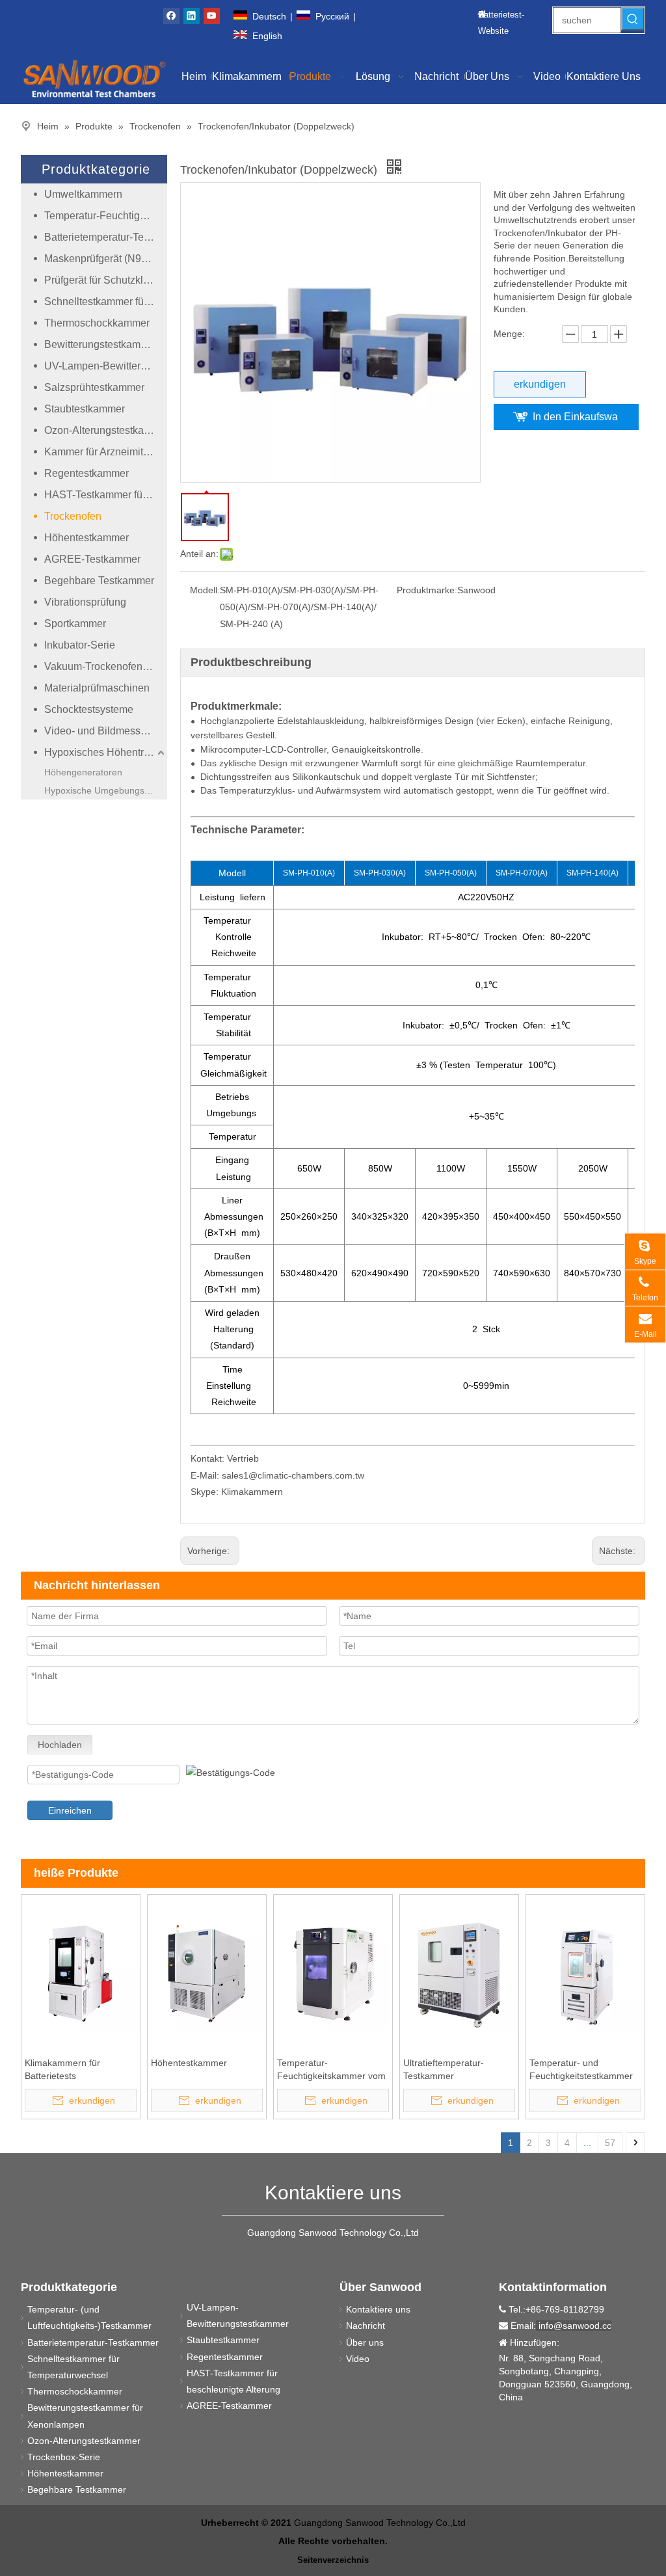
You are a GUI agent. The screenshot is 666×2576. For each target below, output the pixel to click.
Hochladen (60, 1745)
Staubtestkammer (85, 409)
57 (610, 2143)
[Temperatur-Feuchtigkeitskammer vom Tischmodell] (333, 1973)
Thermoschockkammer (97, 323)
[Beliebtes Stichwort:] (633, 19)
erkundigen (540, 384)
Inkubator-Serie (80, 645)
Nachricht (366, 2326)
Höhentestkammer (87, 538)
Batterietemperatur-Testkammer (106, 237)
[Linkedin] (192, 16)
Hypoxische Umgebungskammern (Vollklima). (106, 790)
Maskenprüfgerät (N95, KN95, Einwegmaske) (106, 259)
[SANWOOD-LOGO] (94, 78)
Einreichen (70, 1810)
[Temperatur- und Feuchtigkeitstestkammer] (585, 1973)
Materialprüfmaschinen (97, 688)
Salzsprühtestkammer (94, 387)
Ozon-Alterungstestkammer (106, 430)
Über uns (365, 2342)
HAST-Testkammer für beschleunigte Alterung (106, 495)
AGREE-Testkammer (92, 559)
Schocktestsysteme (89, 709)
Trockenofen (73, 516)
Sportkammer (75, 624)
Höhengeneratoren (83, 772)
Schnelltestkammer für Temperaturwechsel (106, 302)
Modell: (205, 590)
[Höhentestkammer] (207, 1973)
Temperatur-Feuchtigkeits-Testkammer (106, 216)
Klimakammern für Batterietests (62, 2069)
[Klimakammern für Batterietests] (81, 1973)
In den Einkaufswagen (575, 421)
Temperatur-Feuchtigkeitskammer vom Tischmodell (331, 2070)
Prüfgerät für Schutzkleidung (106, 280)
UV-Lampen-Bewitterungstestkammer (106, 366)
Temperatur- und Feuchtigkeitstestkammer (581, 2069)
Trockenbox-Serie (64, 2457)
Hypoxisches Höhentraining (106, 752)
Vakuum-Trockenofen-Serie (106, 666)
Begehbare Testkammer (99, 581)
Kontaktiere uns (378, 2309)
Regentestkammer (87, 473)
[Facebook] (171, 16)
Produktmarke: (427, 590)
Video (358, 2359)
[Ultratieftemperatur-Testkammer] (459, 1973)
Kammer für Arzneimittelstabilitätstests (106, 452)
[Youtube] (212, 16)
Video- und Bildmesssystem (106, 731)
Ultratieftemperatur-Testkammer (444, 2069)
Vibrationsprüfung (85, 602)
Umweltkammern (83, 194)
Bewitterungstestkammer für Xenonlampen (106, 344)
